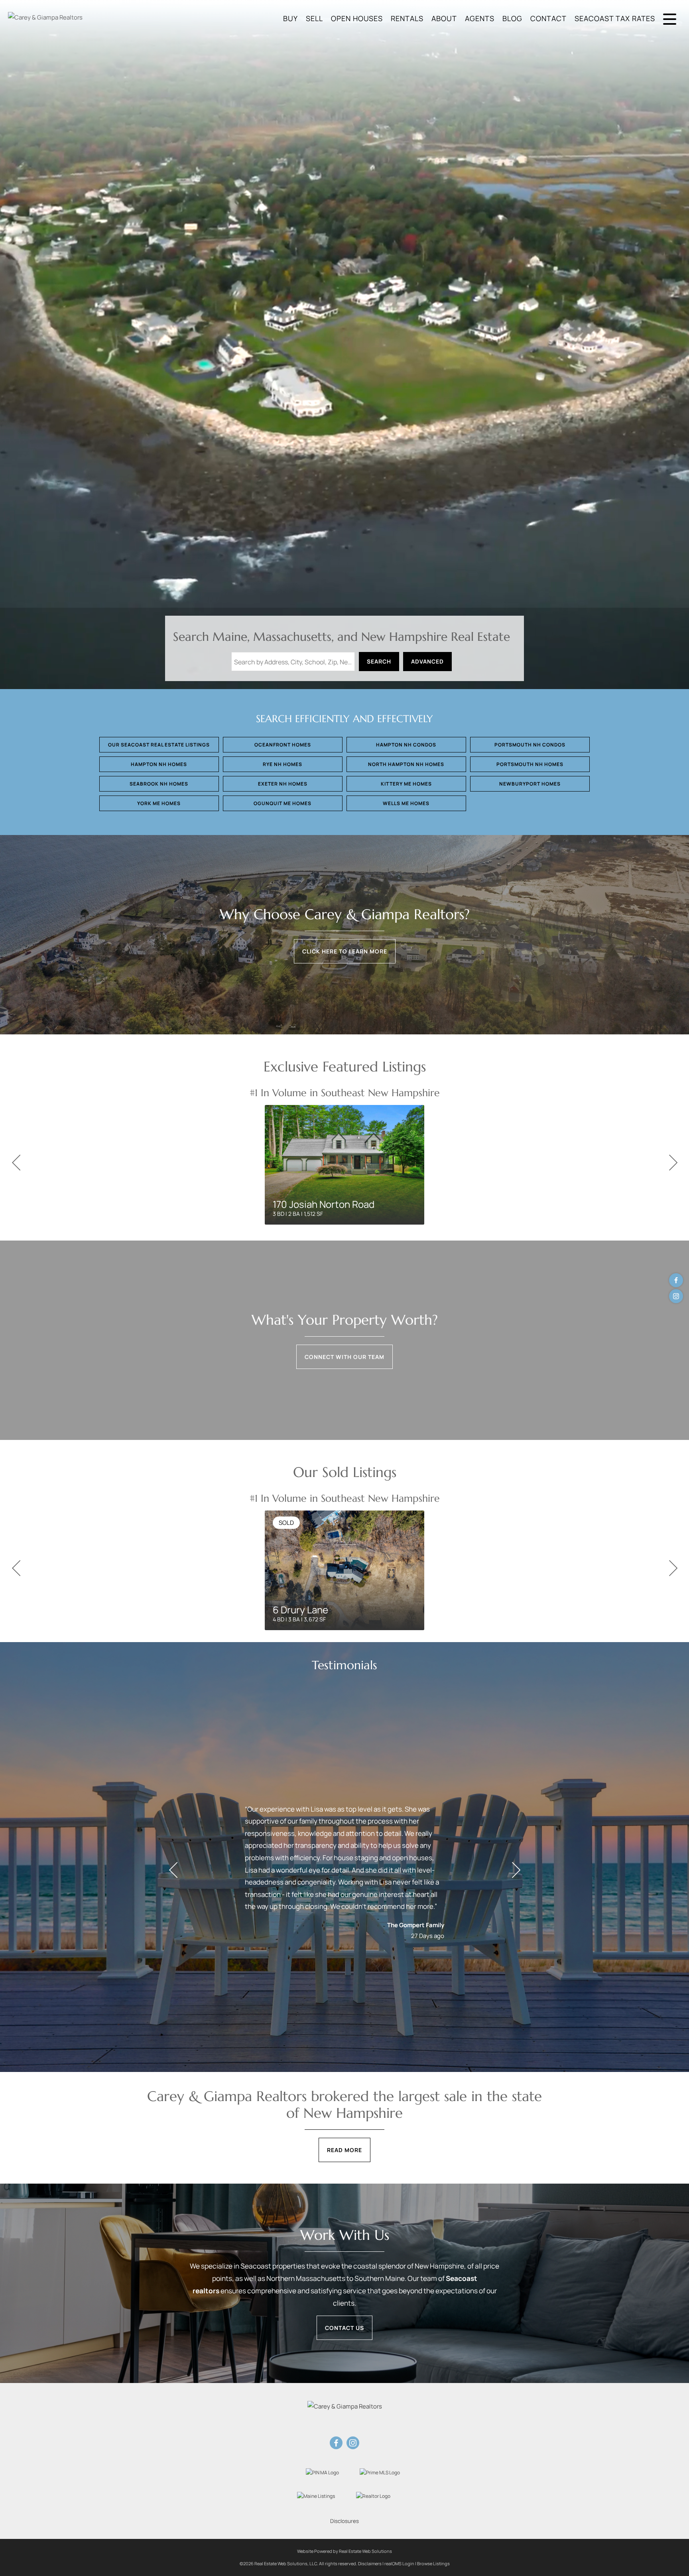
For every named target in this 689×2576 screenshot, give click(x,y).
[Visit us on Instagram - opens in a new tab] (676, 1296)
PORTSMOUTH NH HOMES (530, 764)
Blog (512, 18)
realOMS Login (399, 2563)
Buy (290, 18)
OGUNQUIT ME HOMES (282, 803)
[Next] (673, 1163)
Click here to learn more (345, 951)
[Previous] (16, 1163)
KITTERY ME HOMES (406, 784)
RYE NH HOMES (282, 764)
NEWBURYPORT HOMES (530, 784)
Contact (548, 18)
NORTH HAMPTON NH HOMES (406, 764)
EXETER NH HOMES (283, 784)
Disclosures (344, 2521)
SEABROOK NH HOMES (159, 784)
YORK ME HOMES (159, 803)
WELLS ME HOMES (406, 803)
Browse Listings (433, 2563)
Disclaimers (370, 2563)
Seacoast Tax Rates (615, 18)
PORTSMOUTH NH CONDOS (530, 745)
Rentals (407, 18)
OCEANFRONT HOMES (283, 745)
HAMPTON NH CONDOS (406, 745)
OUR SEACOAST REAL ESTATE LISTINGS (159, 745)
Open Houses (357, 18)
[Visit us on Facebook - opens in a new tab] (676, 1280)
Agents (480, 18)
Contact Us (344, 2328)
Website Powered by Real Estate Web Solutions (344, 2551)
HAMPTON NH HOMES (159, 764)
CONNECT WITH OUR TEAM (344, 1357)
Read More (344, 2150)
